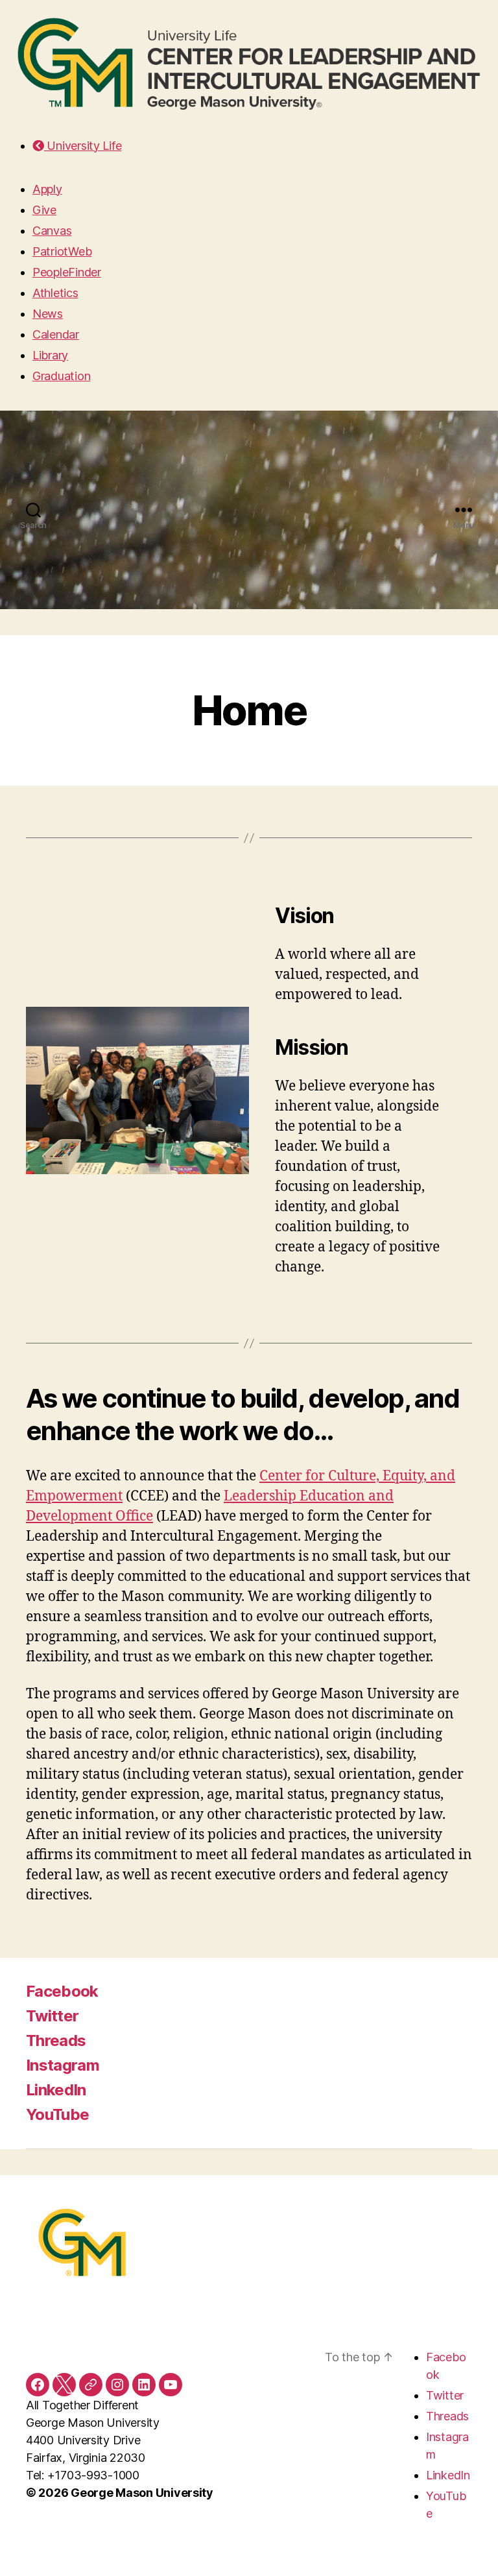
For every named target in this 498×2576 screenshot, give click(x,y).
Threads (56, 2040)
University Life (83, 146)
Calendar (56, 334)
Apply (47, 189)
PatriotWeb (62, 251)
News (48, 314)
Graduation (61, 376)
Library (50, 355)
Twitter (52, 2016)
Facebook (62, 1991)
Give (44, 210)
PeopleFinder (67, 272)
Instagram (63, 2065)
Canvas (52, 231)
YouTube (57, 2114)
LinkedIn (56, 2090)
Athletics (55, 293)
